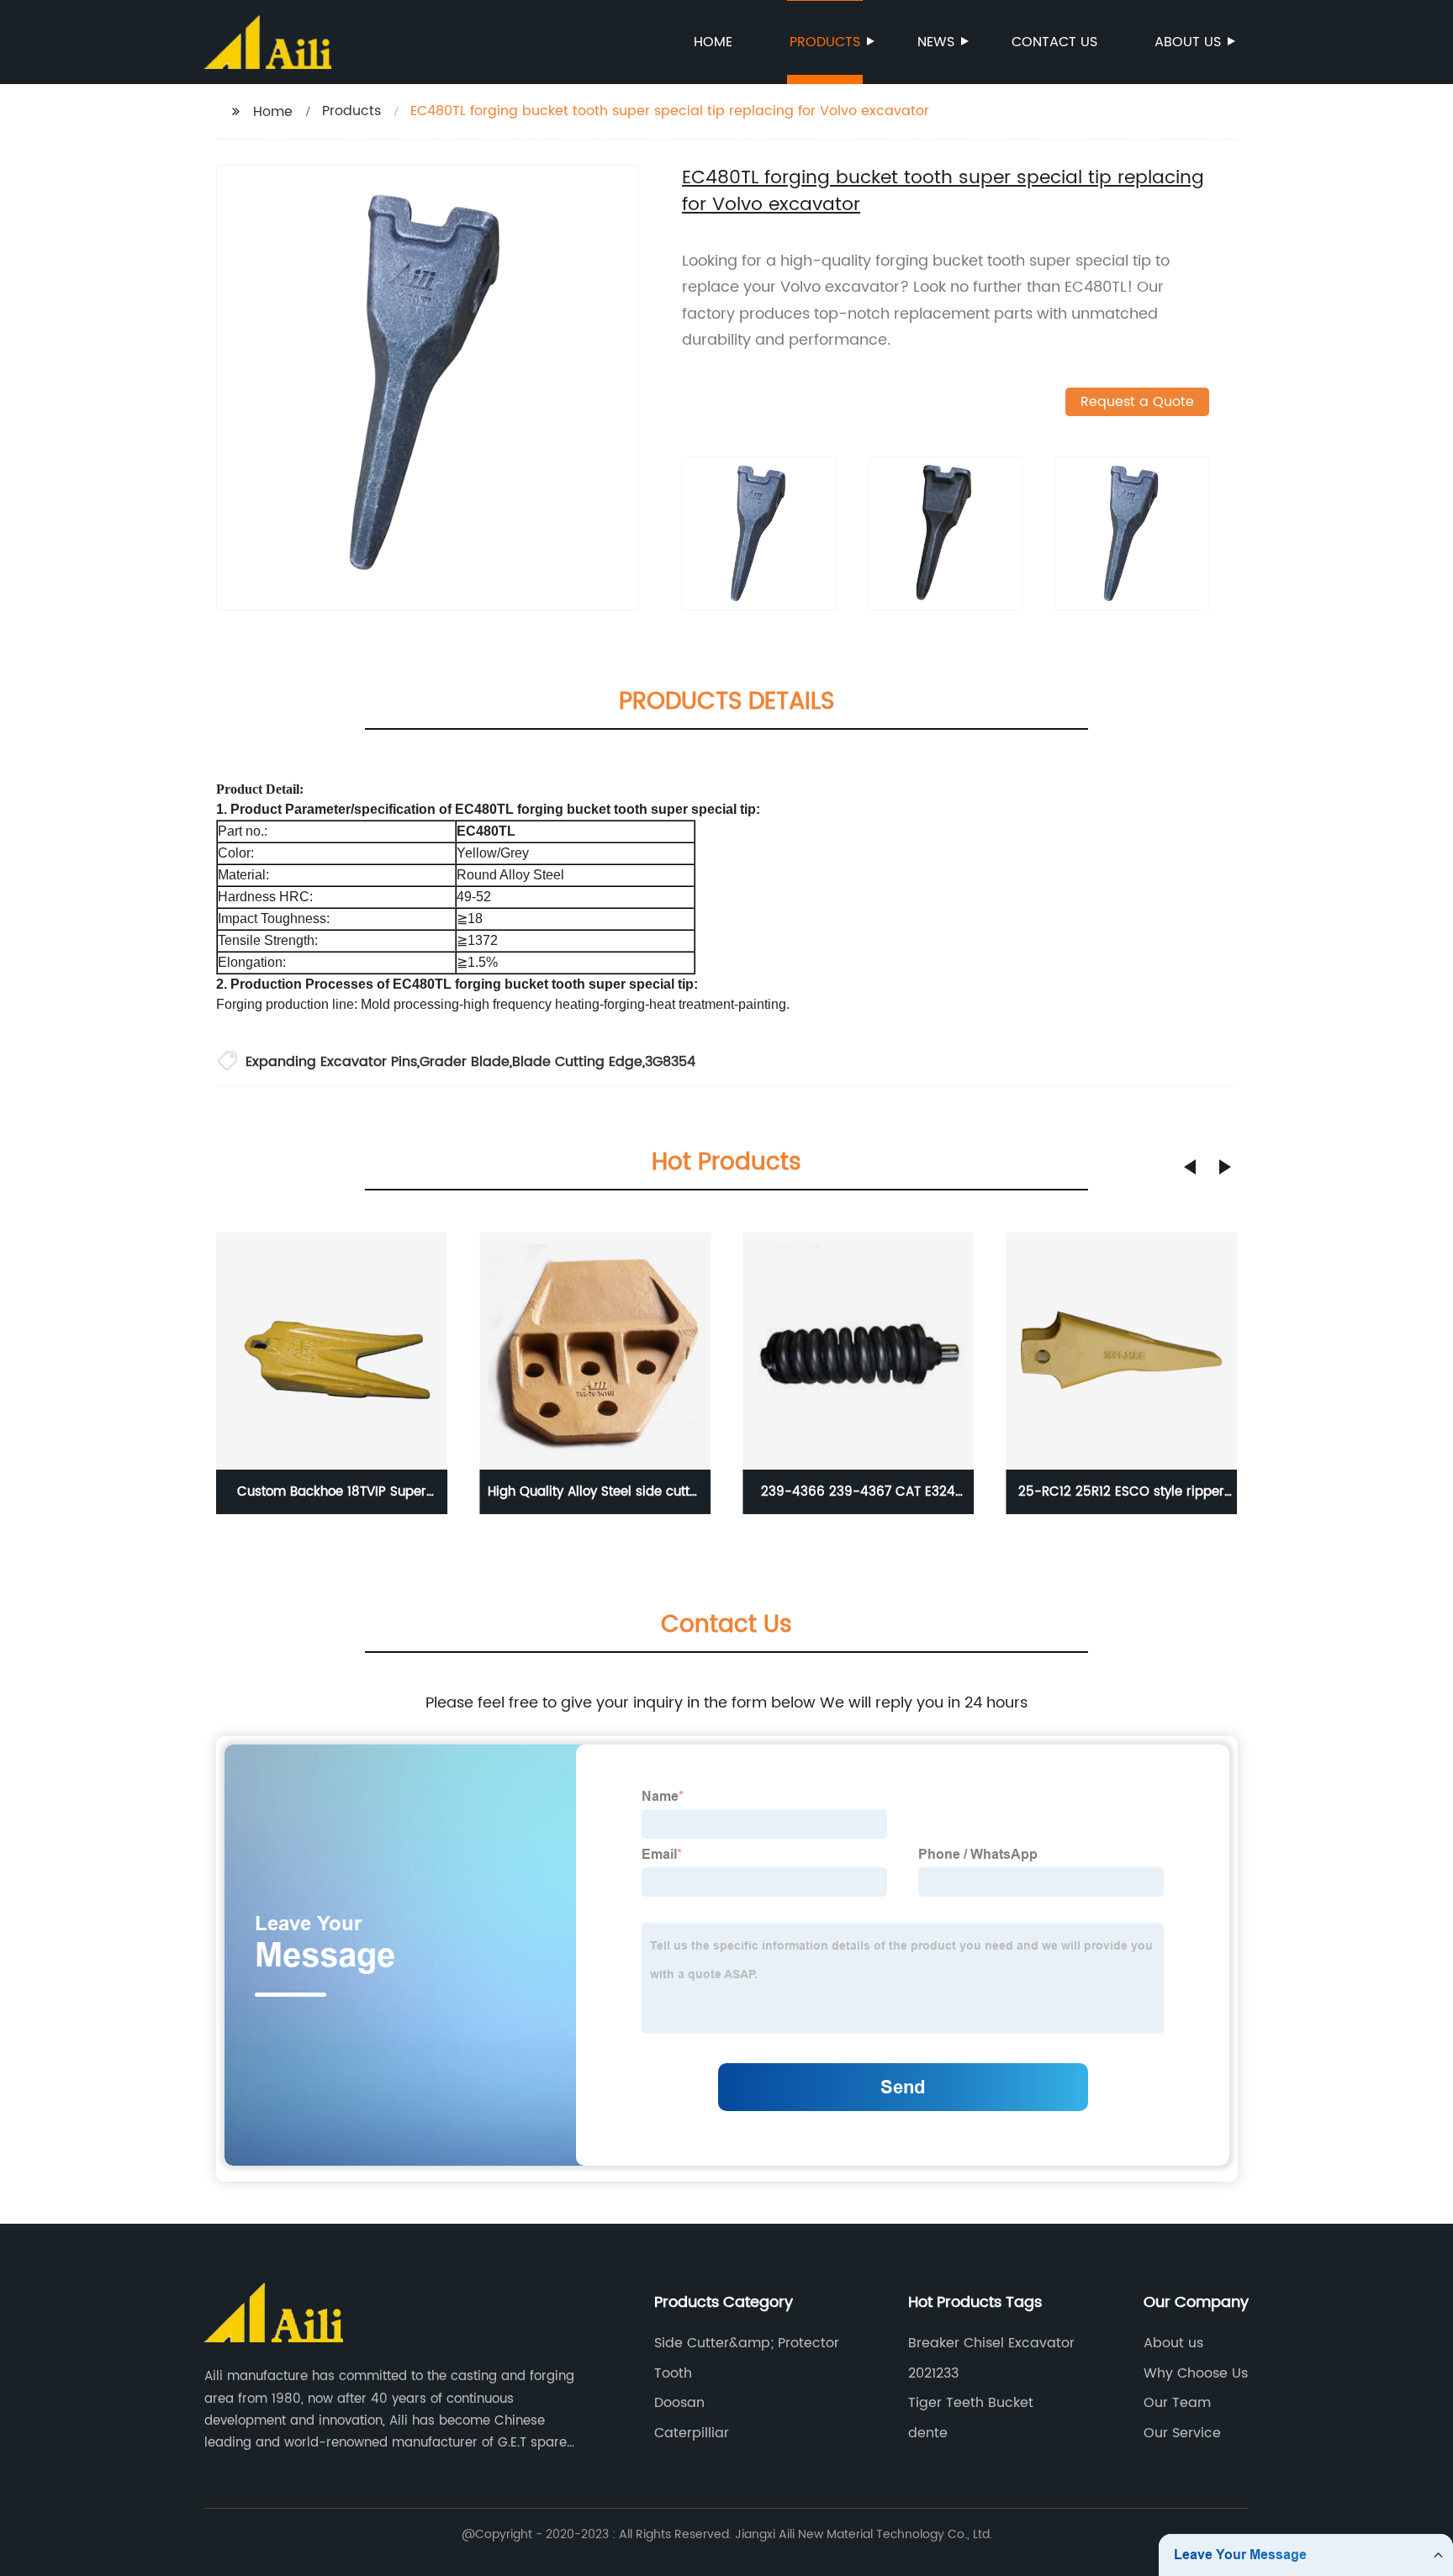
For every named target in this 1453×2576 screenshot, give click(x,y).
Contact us (1054, 42)
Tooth (673, 2373)
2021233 (933, 2373)
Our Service (1182, 2433)
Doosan (679, 2403)
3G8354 (670, 1062)
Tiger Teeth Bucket (971, 2403)
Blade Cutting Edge (577, 1062)
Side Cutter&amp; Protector (747, 2343)
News (936, 42)
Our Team (1177, 2403)
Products (825, 42)
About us (1188, 42)
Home (713, 42)
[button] (1190, 1167)
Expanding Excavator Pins (331, 1062)
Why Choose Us (1196, 2373)
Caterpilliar (692, 2433)
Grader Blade (465, 1062)
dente (928, 2433)
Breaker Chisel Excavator (991, 2343)
